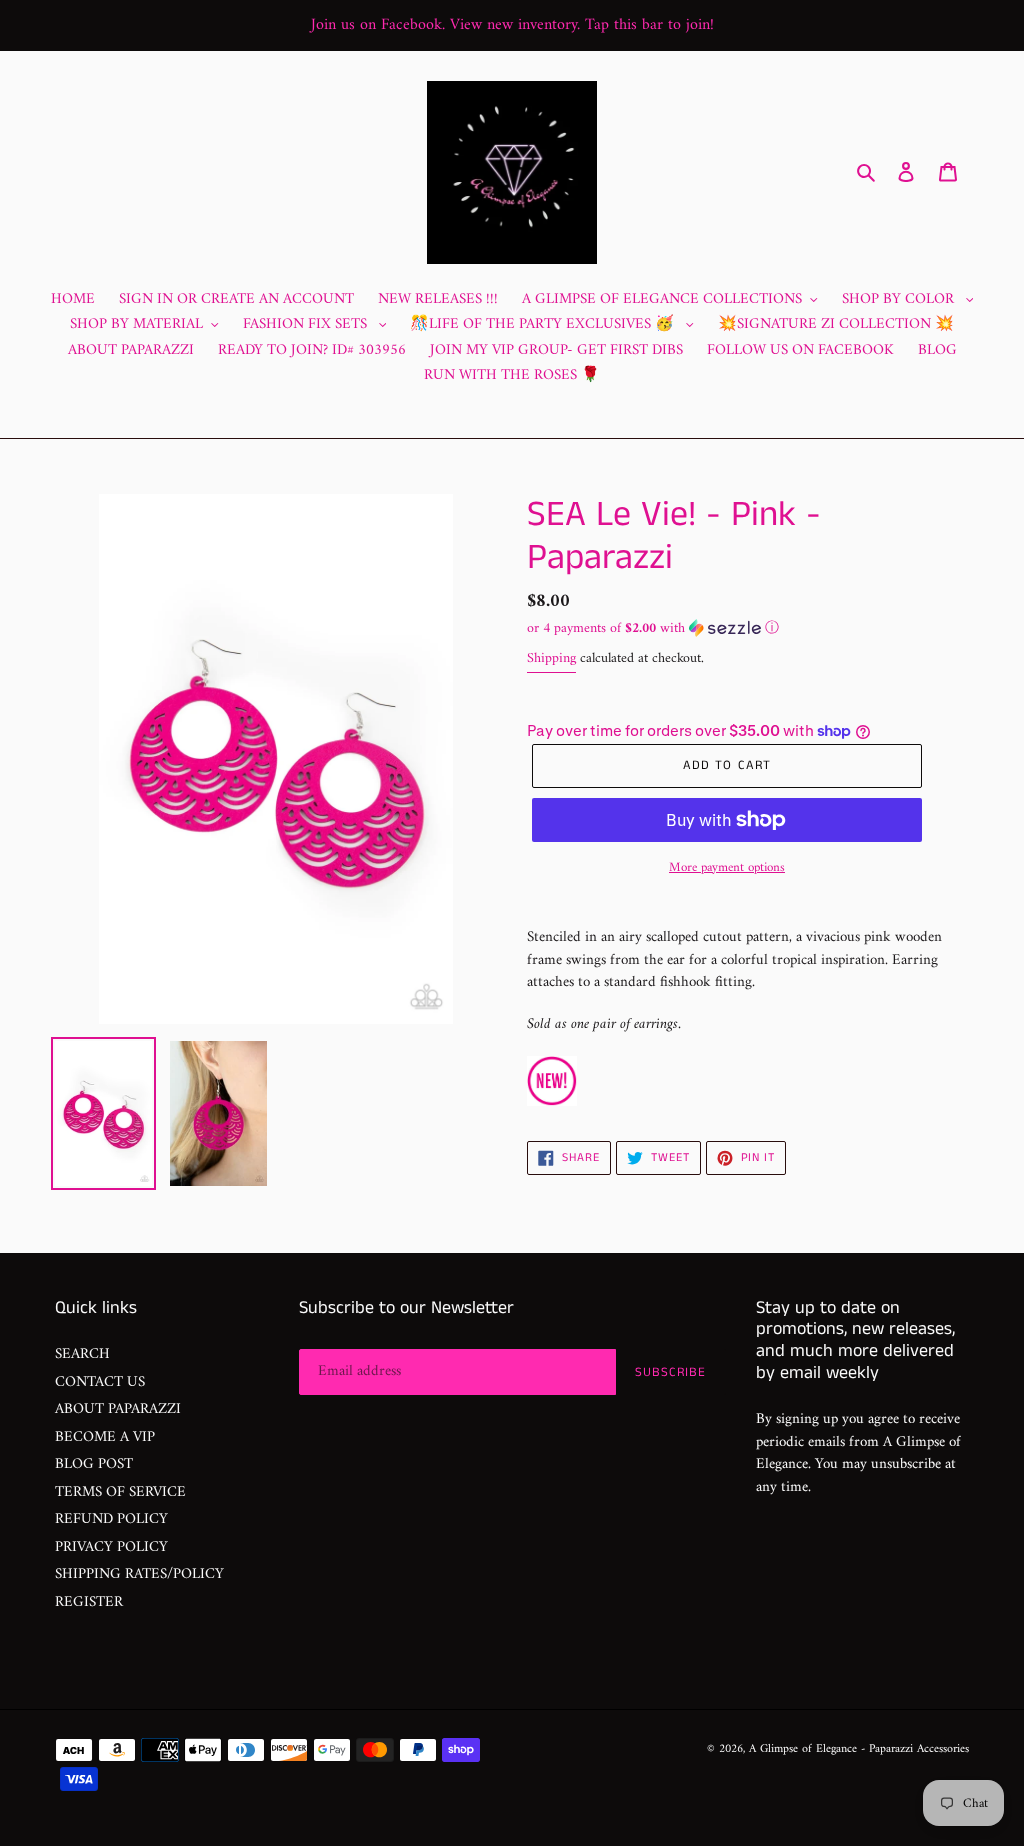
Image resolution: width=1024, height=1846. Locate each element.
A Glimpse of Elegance (803, 1749)
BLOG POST (94, 1464)
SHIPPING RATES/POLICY (139, 1574)
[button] (653, 628)
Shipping (551, 658)
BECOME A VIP (105, 1437)
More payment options (727, 868)
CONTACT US (100, 1382)
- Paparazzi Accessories (915, 1749)
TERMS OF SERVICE (120, 1492)
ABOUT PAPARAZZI (118, 1409)
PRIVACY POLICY (111, 1547)
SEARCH (82, 1354)
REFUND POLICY (111, 1519)
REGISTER (89, 1602)
